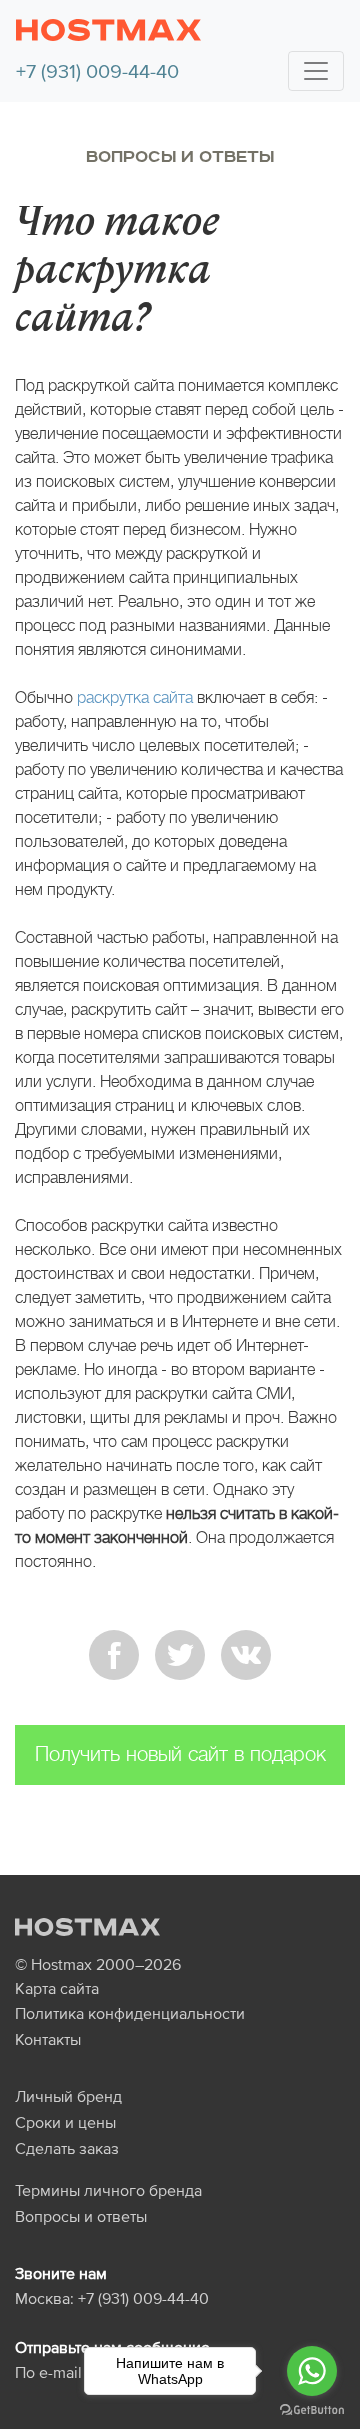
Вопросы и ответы (180, 157)
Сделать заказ (67, 2148)
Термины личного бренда (108, 2190)
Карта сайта (57, 1988)
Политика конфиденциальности (130, 2013)
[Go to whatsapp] (312, 2371)
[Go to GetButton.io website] (312, 2409)
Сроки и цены (65, 2122)
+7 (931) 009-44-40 (97, 71)
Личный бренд (68, 2096)
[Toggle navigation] (316, 71)
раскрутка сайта (135, 697)
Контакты (48, 2039)
